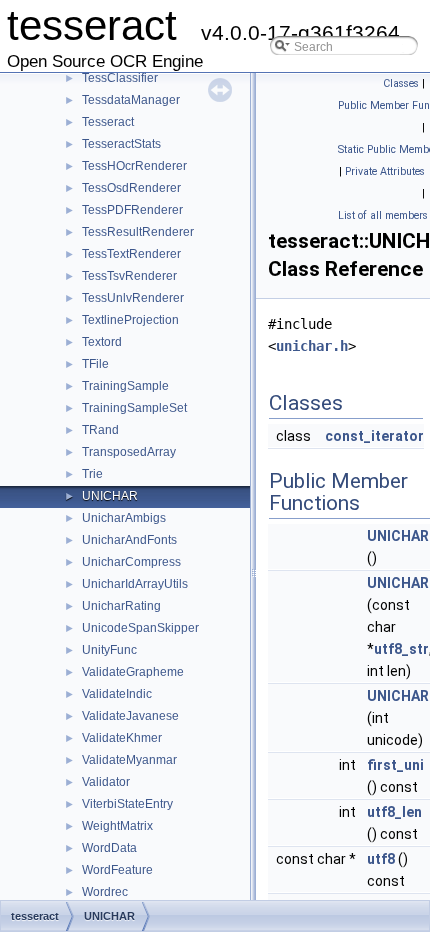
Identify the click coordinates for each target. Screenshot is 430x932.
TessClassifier (120, 78)
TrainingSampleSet (134, 408)
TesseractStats (121, 144)
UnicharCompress (131, 562)
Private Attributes (385, 171)
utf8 (381, 859)
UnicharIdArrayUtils (135, 584)
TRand (100, 430)
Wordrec (105, 892)
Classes (401, 83)
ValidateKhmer (122, 738)
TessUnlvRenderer (133, 298)
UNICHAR (110, 496)
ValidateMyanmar (129, 760)
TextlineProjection (130, 320)
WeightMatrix (117, 826)
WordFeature (117, 870)
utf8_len (394, 812)
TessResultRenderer (138, 232)
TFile (95, 364)
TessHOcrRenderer (134, 166)
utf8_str (401, 649)
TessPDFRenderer (132, 210)
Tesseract (108, 122)
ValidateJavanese (130, 716)
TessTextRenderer (131, 254)
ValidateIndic (117, 694)
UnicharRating (121, 606)
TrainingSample (125, 386)
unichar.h (312, 346)
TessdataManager (131, 100)
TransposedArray (129, 452)
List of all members (383, 215)
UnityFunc (109, 650)
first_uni (395, 765)
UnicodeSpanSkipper (140, 628)
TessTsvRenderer (129, 276)
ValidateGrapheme (133, 672)
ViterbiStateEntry (127, 804)
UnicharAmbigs (124, 518)
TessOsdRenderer (131, 188)
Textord (102, 342)
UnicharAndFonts (129, 540)
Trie (92, 474)
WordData (109, 848)
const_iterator (374, 436)
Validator (106, 782)
